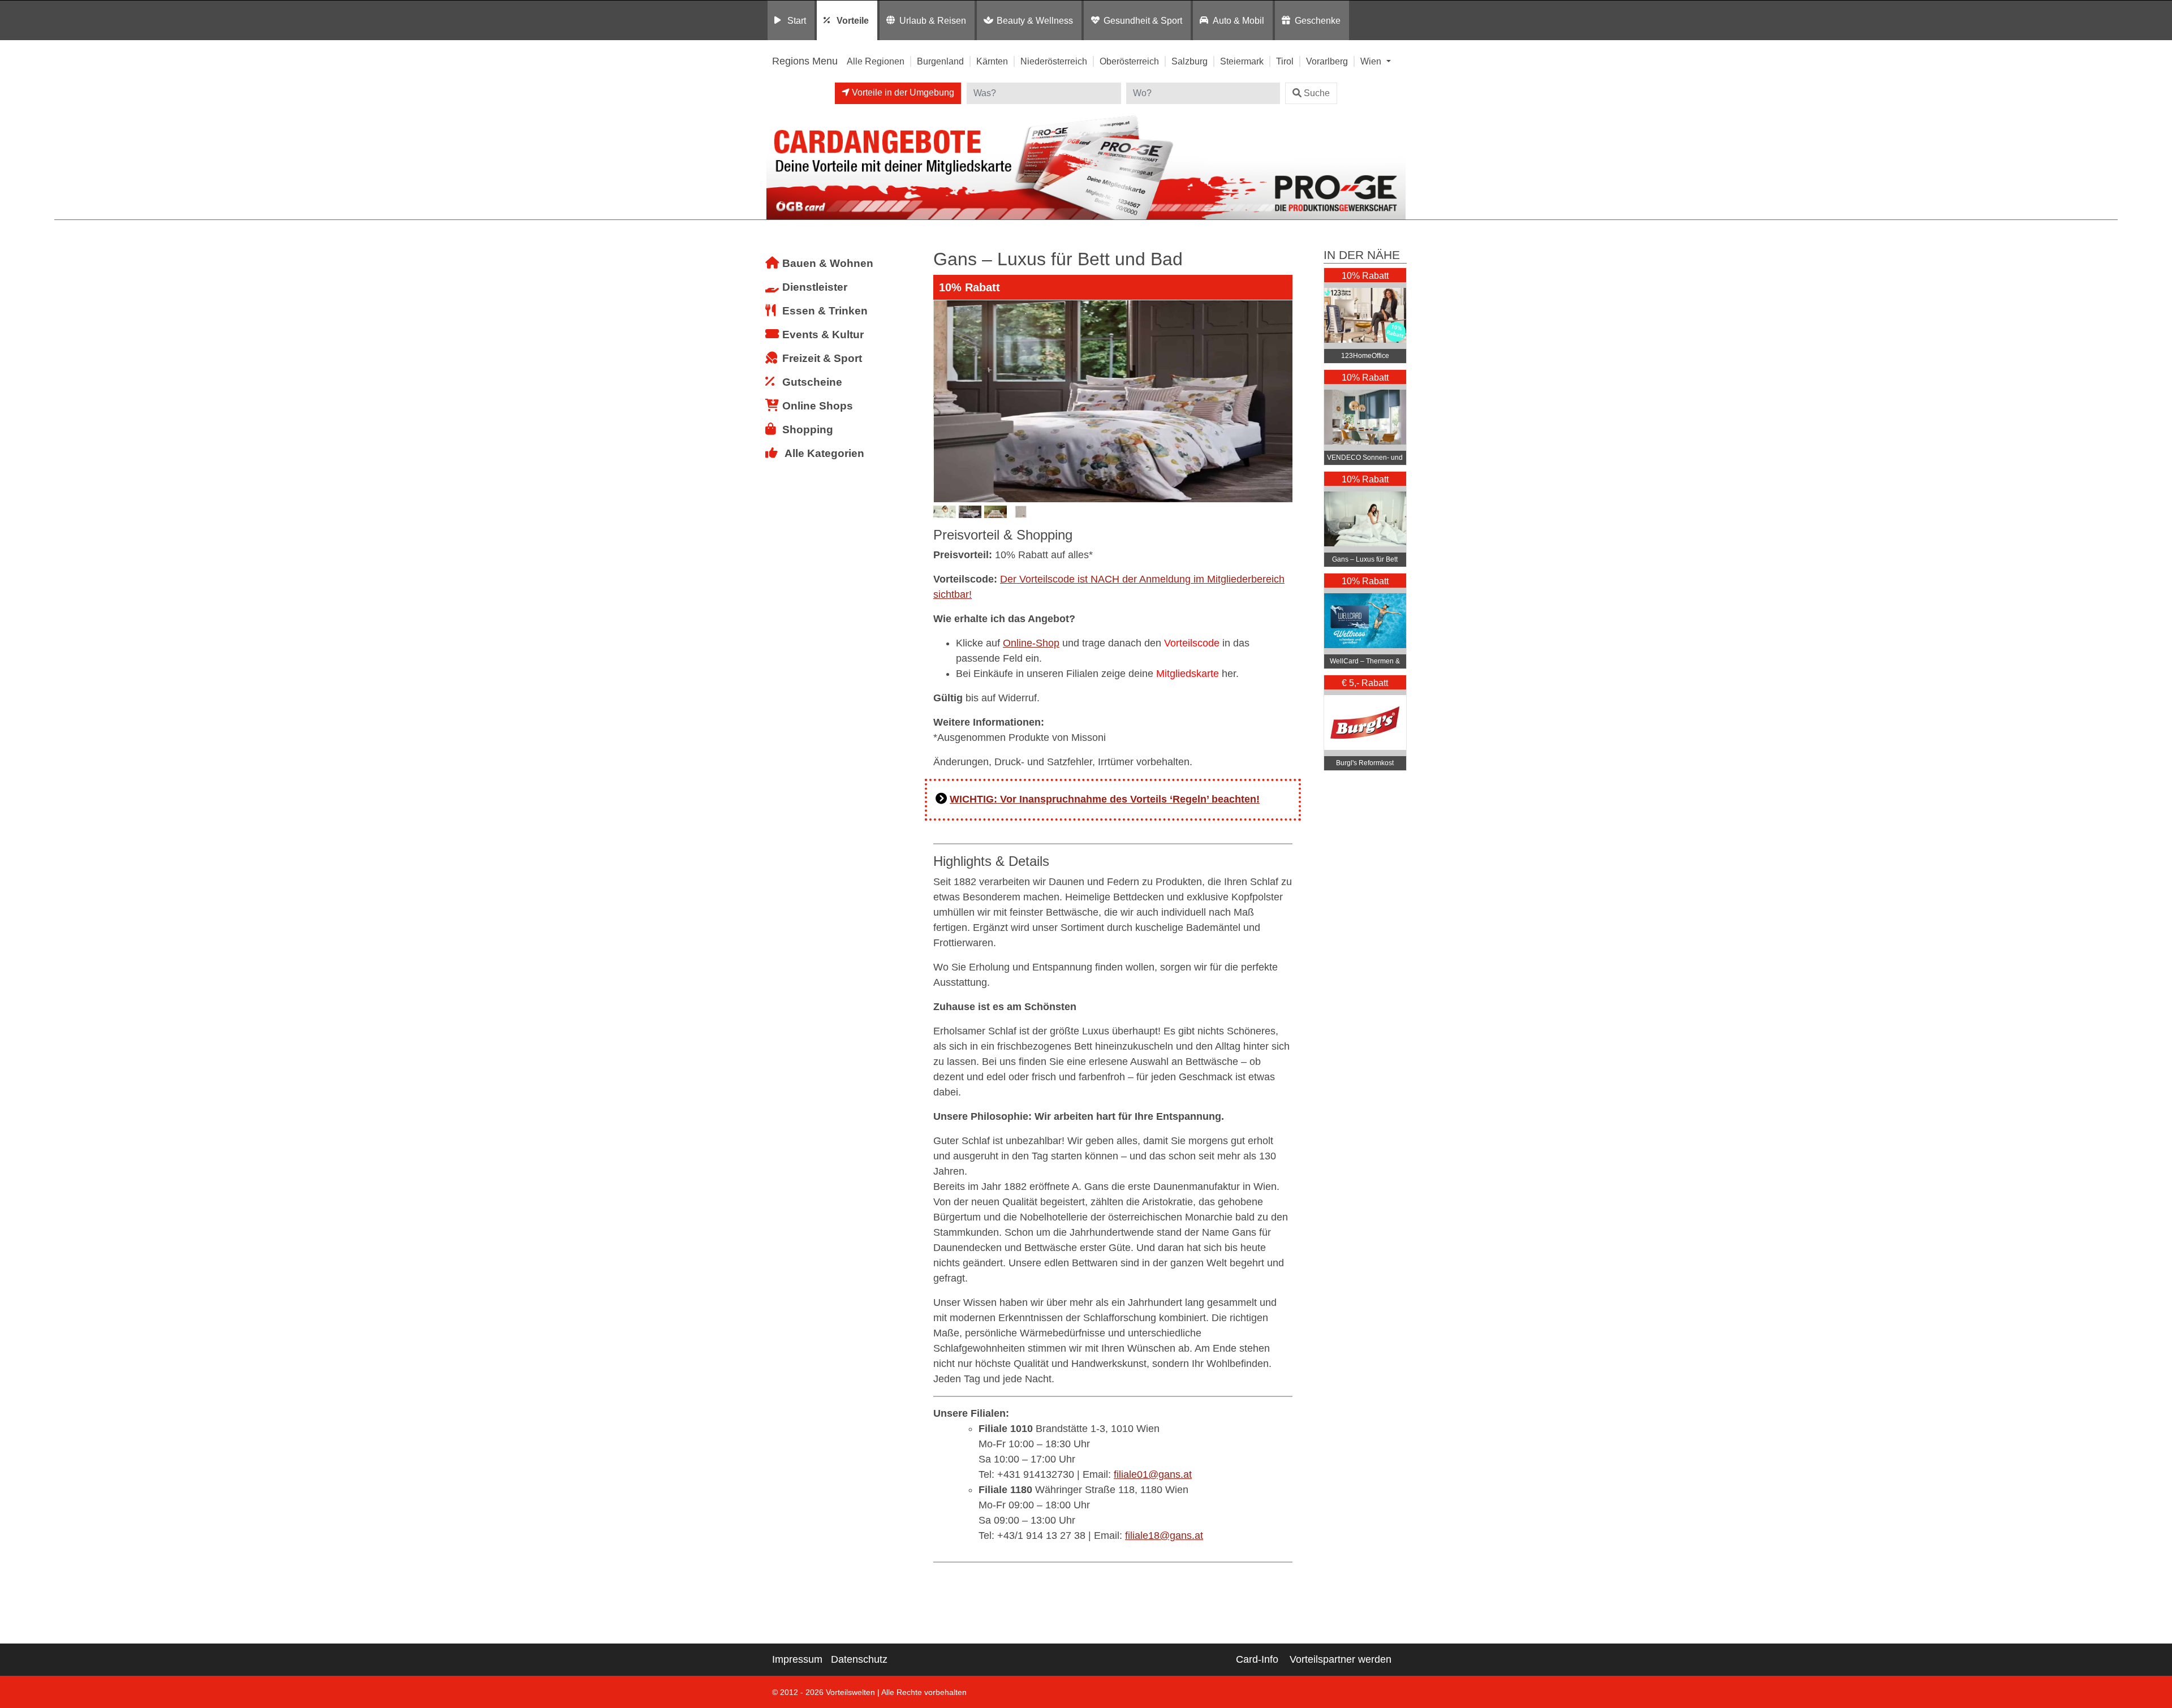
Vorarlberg (1327, 61)
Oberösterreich (1129, 61)
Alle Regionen (876, 61)
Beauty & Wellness (1035, 20)
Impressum (797, 1659)
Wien (1372, 61)
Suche (1317, 93)
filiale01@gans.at (1153, 1474)
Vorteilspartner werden (1341, 1659)
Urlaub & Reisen (933, 20)
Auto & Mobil (1238, 20)
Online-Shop (1031, 643)
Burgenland (940, 61)
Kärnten (992, 61)
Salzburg (1190, 61)
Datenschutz (859, 1659)
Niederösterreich (1054, 61)
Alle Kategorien (824, 453)
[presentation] (944, 402)
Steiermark (1242, 61)
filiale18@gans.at (1164, 1536)
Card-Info (1257, 1659)
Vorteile (853, 20)
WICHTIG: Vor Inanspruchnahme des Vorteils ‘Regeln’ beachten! (1105, 799)
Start (797, 20)
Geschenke (1318, 20)
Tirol (1285, 61)
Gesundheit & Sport (1143, 20)
